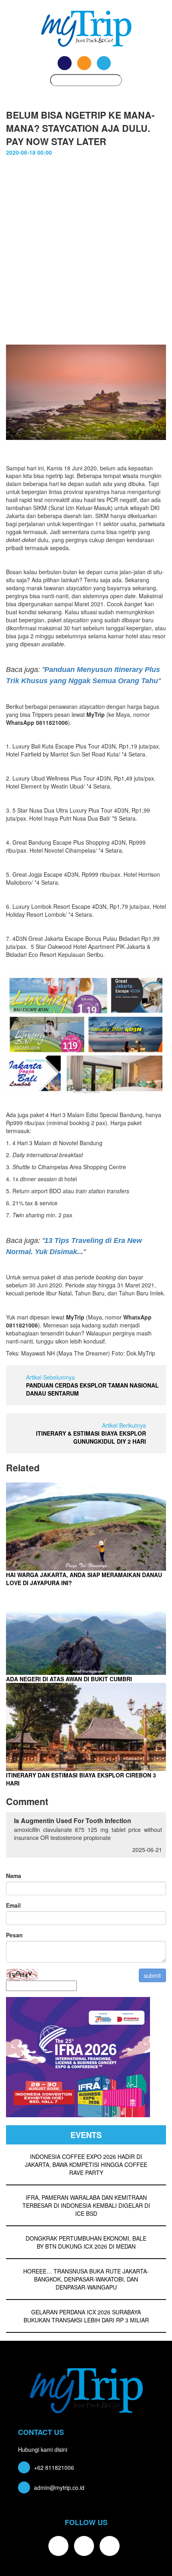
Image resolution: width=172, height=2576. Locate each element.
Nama (14, 1876)
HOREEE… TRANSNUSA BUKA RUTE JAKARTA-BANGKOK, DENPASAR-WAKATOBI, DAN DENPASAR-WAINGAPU (86, 2279)
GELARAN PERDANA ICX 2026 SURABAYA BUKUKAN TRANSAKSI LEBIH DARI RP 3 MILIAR (86, 2316)
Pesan (14, 1935)
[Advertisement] (86, 254)
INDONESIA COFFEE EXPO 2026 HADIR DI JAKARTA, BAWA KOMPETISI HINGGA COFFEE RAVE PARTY (86, 2164)
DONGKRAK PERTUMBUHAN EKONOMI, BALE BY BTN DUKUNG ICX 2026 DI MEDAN (86, 2242)
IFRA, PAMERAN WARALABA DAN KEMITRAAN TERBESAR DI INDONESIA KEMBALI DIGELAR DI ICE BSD (86, 2205)
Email (13, 1905)
